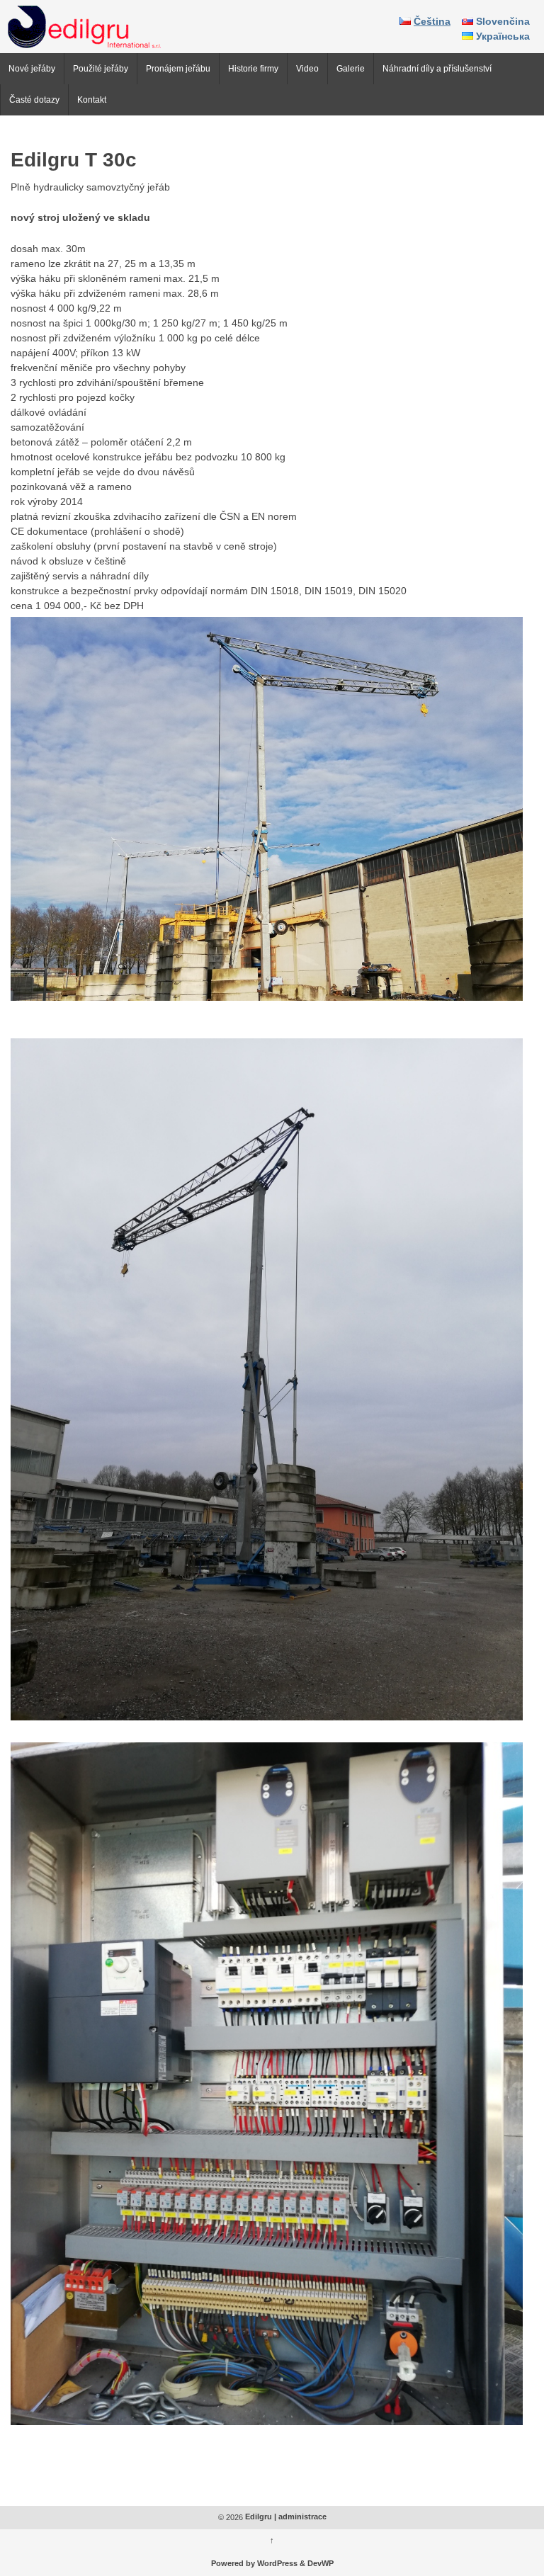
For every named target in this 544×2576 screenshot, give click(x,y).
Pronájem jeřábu (178, 69)
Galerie (351, 69)
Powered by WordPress (254, 2564)
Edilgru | (261, 2517)
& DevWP (317, 2564)
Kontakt (92, 100)
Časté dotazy (34, 100)
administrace (302, 2517)
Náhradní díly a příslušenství (437, 69)
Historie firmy (253, 69)
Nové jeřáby (32, 69)
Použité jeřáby (101, 69)
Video (307, 69)
